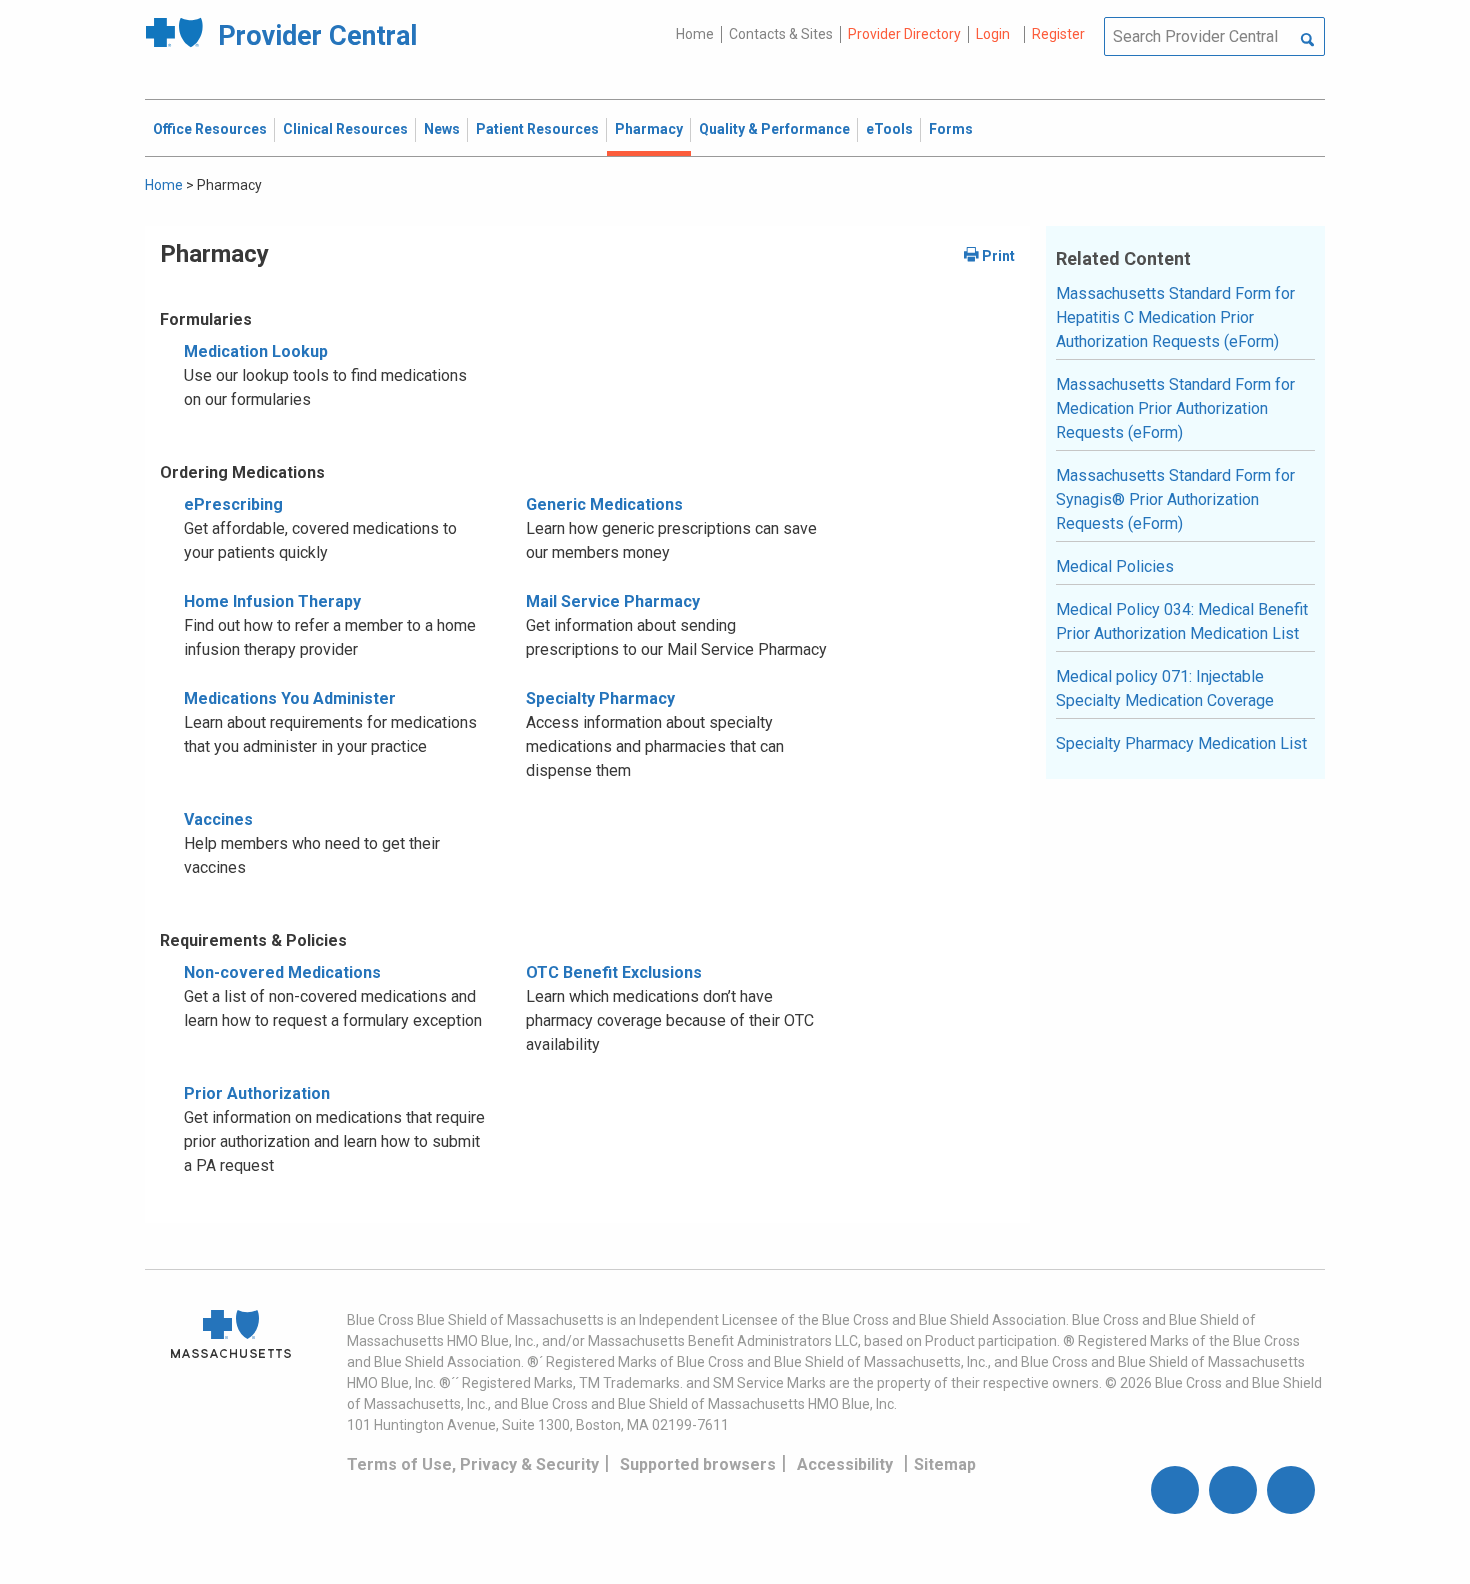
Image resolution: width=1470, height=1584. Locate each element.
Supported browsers (698, 1464)
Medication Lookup (256, 351)
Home (695, 34)
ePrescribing (233, 504)
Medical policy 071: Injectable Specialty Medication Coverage (1165, 688)
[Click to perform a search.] (1307, 41)
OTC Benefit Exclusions (614, 972)
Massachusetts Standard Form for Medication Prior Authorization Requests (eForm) (1175, 408)
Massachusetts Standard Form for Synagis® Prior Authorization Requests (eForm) (1175, 499)
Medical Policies (1115, 566)
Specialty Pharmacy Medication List (1181, 743)
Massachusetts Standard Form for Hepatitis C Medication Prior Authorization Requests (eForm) (1175, 317)
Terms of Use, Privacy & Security (473, 1464)
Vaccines (218, 819)
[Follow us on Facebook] (1175, 1490)
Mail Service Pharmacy (613, 601)
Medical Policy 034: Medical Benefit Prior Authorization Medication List (1182, 621)
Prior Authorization (257, 1093)
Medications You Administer (290, 698)
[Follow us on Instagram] (1233, 1490)
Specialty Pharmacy (600, 698)
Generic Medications (604, 504)
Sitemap (945, 1464)
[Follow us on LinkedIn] (1291, 1490)
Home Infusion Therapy (272, 601)
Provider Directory (904, 34)
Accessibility (845, 1464)
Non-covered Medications (282, 972)
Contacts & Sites (781, 34)
